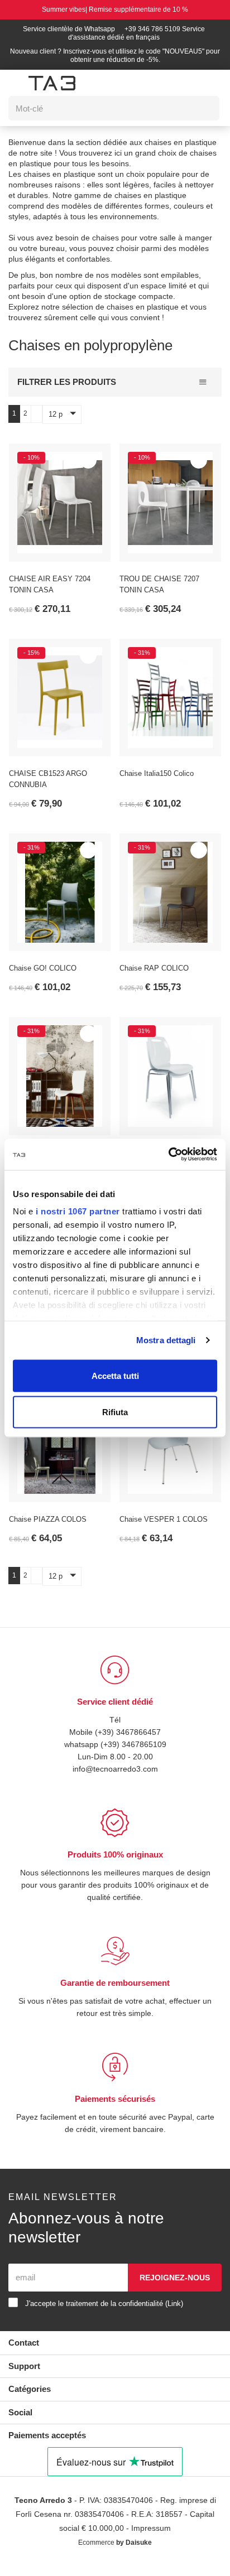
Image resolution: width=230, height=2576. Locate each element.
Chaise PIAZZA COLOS (48, 1529)
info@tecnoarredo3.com (115, 1778)
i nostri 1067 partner (78, 1211)
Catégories (31, 2398)
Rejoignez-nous (174, 2287)
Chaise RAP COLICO (154, 978)
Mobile (79, 1741)
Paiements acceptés (50, 2445)
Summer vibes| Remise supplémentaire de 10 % (115, 10)
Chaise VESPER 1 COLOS (162, 1529)
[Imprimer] (88, 470)
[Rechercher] (203, 108)
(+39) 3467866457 (128, 1741)
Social (21, 2422)
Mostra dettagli (166, 1340)
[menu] (15, 83)
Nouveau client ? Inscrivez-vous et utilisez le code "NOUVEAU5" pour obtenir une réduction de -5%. (115, 56)
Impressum (154, 2538)
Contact (25, 2352)
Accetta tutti (115, 1375)
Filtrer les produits (65, 391)
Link (188, 2313)
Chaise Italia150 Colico (158, 783)
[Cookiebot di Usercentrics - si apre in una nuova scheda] (168, 1155)
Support (25, 2375)
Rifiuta (115, 1412)
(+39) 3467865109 (135, 1753)
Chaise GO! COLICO (43, 978)
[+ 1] (36, 423)
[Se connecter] (154, 83)
